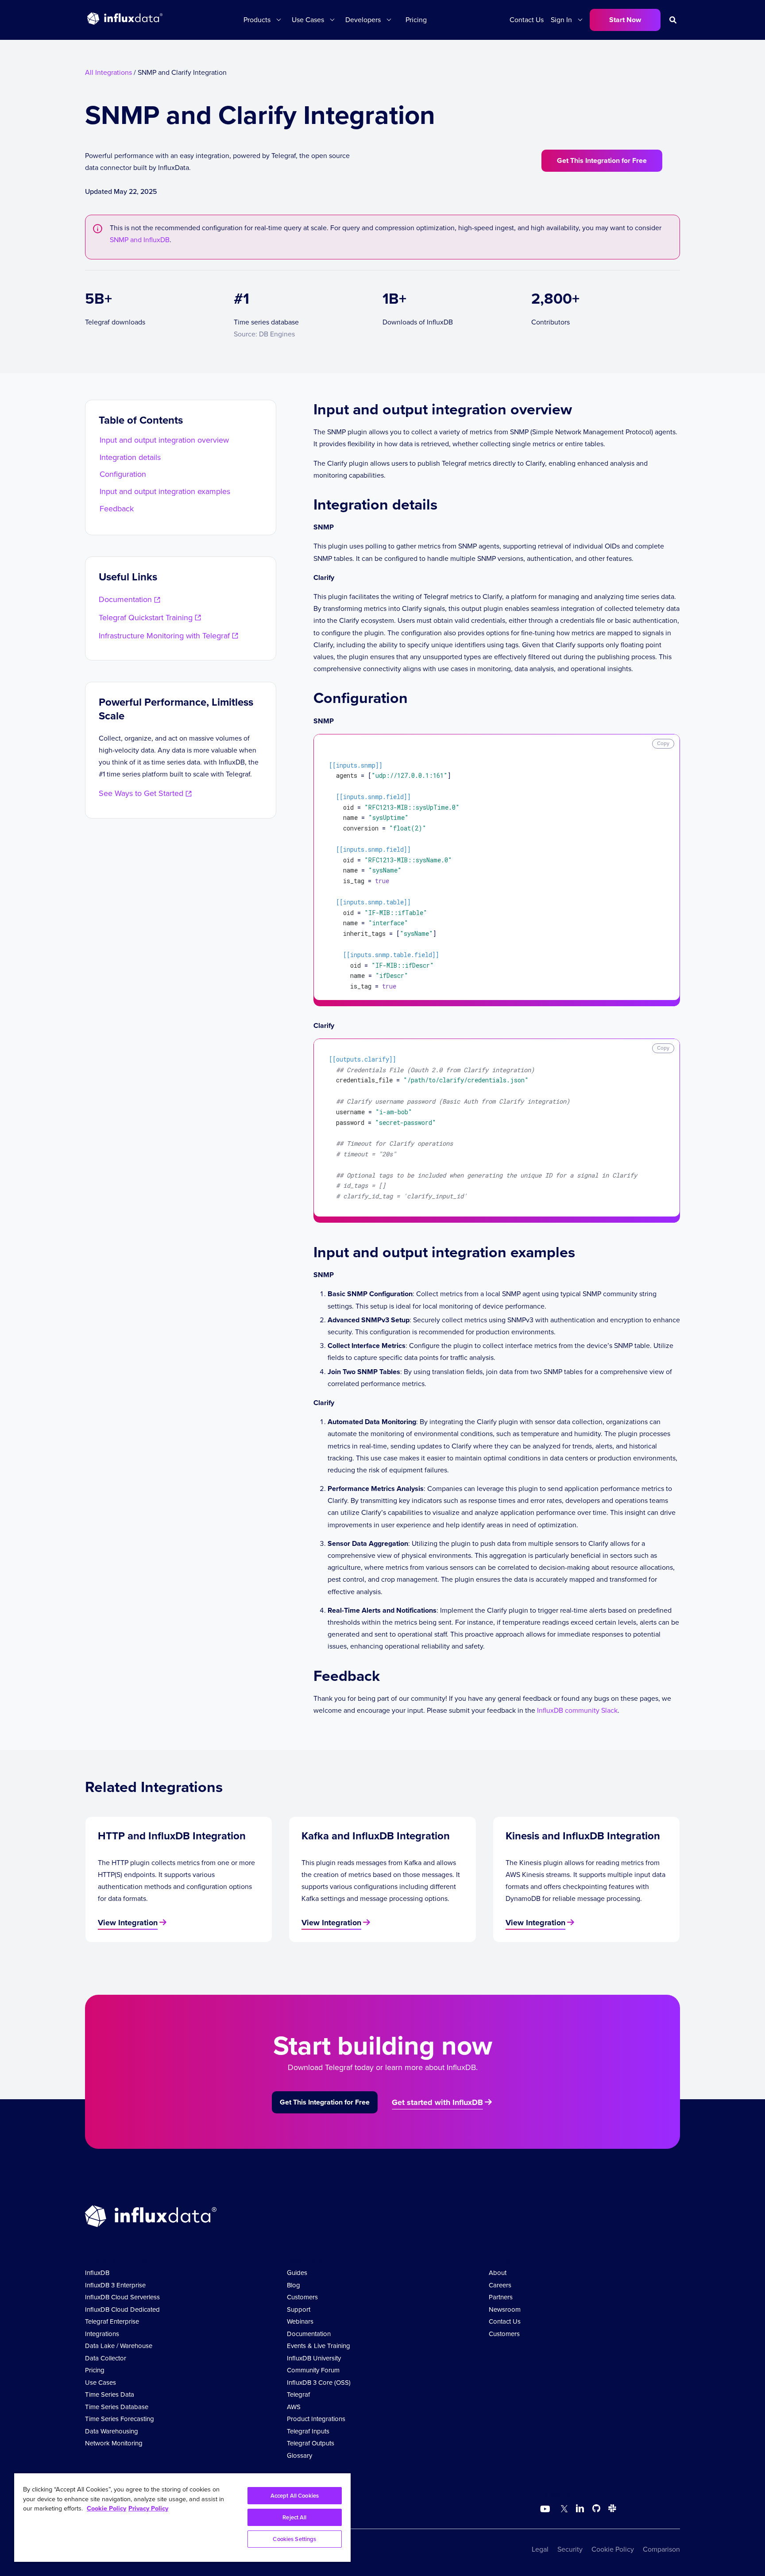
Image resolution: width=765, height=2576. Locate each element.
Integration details (130, 457)
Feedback (117, 509)
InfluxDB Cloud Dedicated (122, 2310)
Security (570, 2549)
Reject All (294, 2517)
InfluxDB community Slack (577, 1710)
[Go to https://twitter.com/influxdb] (562, 2510)
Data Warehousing (112, 2431)
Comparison (661, 2549)
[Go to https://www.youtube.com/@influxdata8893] (546, 2509)
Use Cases (100, 2383)
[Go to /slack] (610, 2510)
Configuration (123, 474)
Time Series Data (110, 2394)
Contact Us (527, 20)
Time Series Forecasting (120, 2419)
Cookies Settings (294, 2539)
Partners (501, 2297)
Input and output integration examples (165, 491)
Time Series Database (117, 2407)
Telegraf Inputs (308, 2431)
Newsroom (505, 2310)
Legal (540, 2549)
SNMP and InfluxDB (140, 240)
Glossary (299, 2456)
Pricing (416, 20)
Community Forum (313, 2370)
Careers (500, 2285)
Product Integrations (316, 2419)
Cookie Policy (613, 2549)
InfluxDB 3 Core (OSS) (319, 2383)
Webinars (300, 2321)
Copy (663, 743)
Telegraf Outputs (311, 2443)
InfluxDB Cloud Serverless (122, 2297)
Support (299, 2310)
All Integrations (108, 72)
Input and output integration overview (164, 440)
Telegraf (298, 2394)
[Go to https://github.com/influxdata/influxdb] (596, 2510)
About (498, 2273)
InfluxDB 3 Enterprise (115, 2285)
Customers (302, 2297)
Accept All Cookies (295, 2496)
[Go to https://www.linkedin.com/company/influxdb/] (580, 2508)
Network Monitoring (114, 2443)
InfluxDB (97, 2273)
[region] (182, 2518)
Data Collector (106, 2358)
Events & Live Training (319, 2346)
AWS (294, 2407)
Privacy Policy (148, 2508)
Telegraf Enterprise (112, 2321)
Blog (294, 2285)
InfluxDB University (314, 2358)
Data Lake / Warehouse (119, 2346)
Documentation (309, 2334)
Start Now (625, 20)
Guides (297, 2273)
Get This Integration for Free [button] (602, 160)
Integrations (102, 2334)
